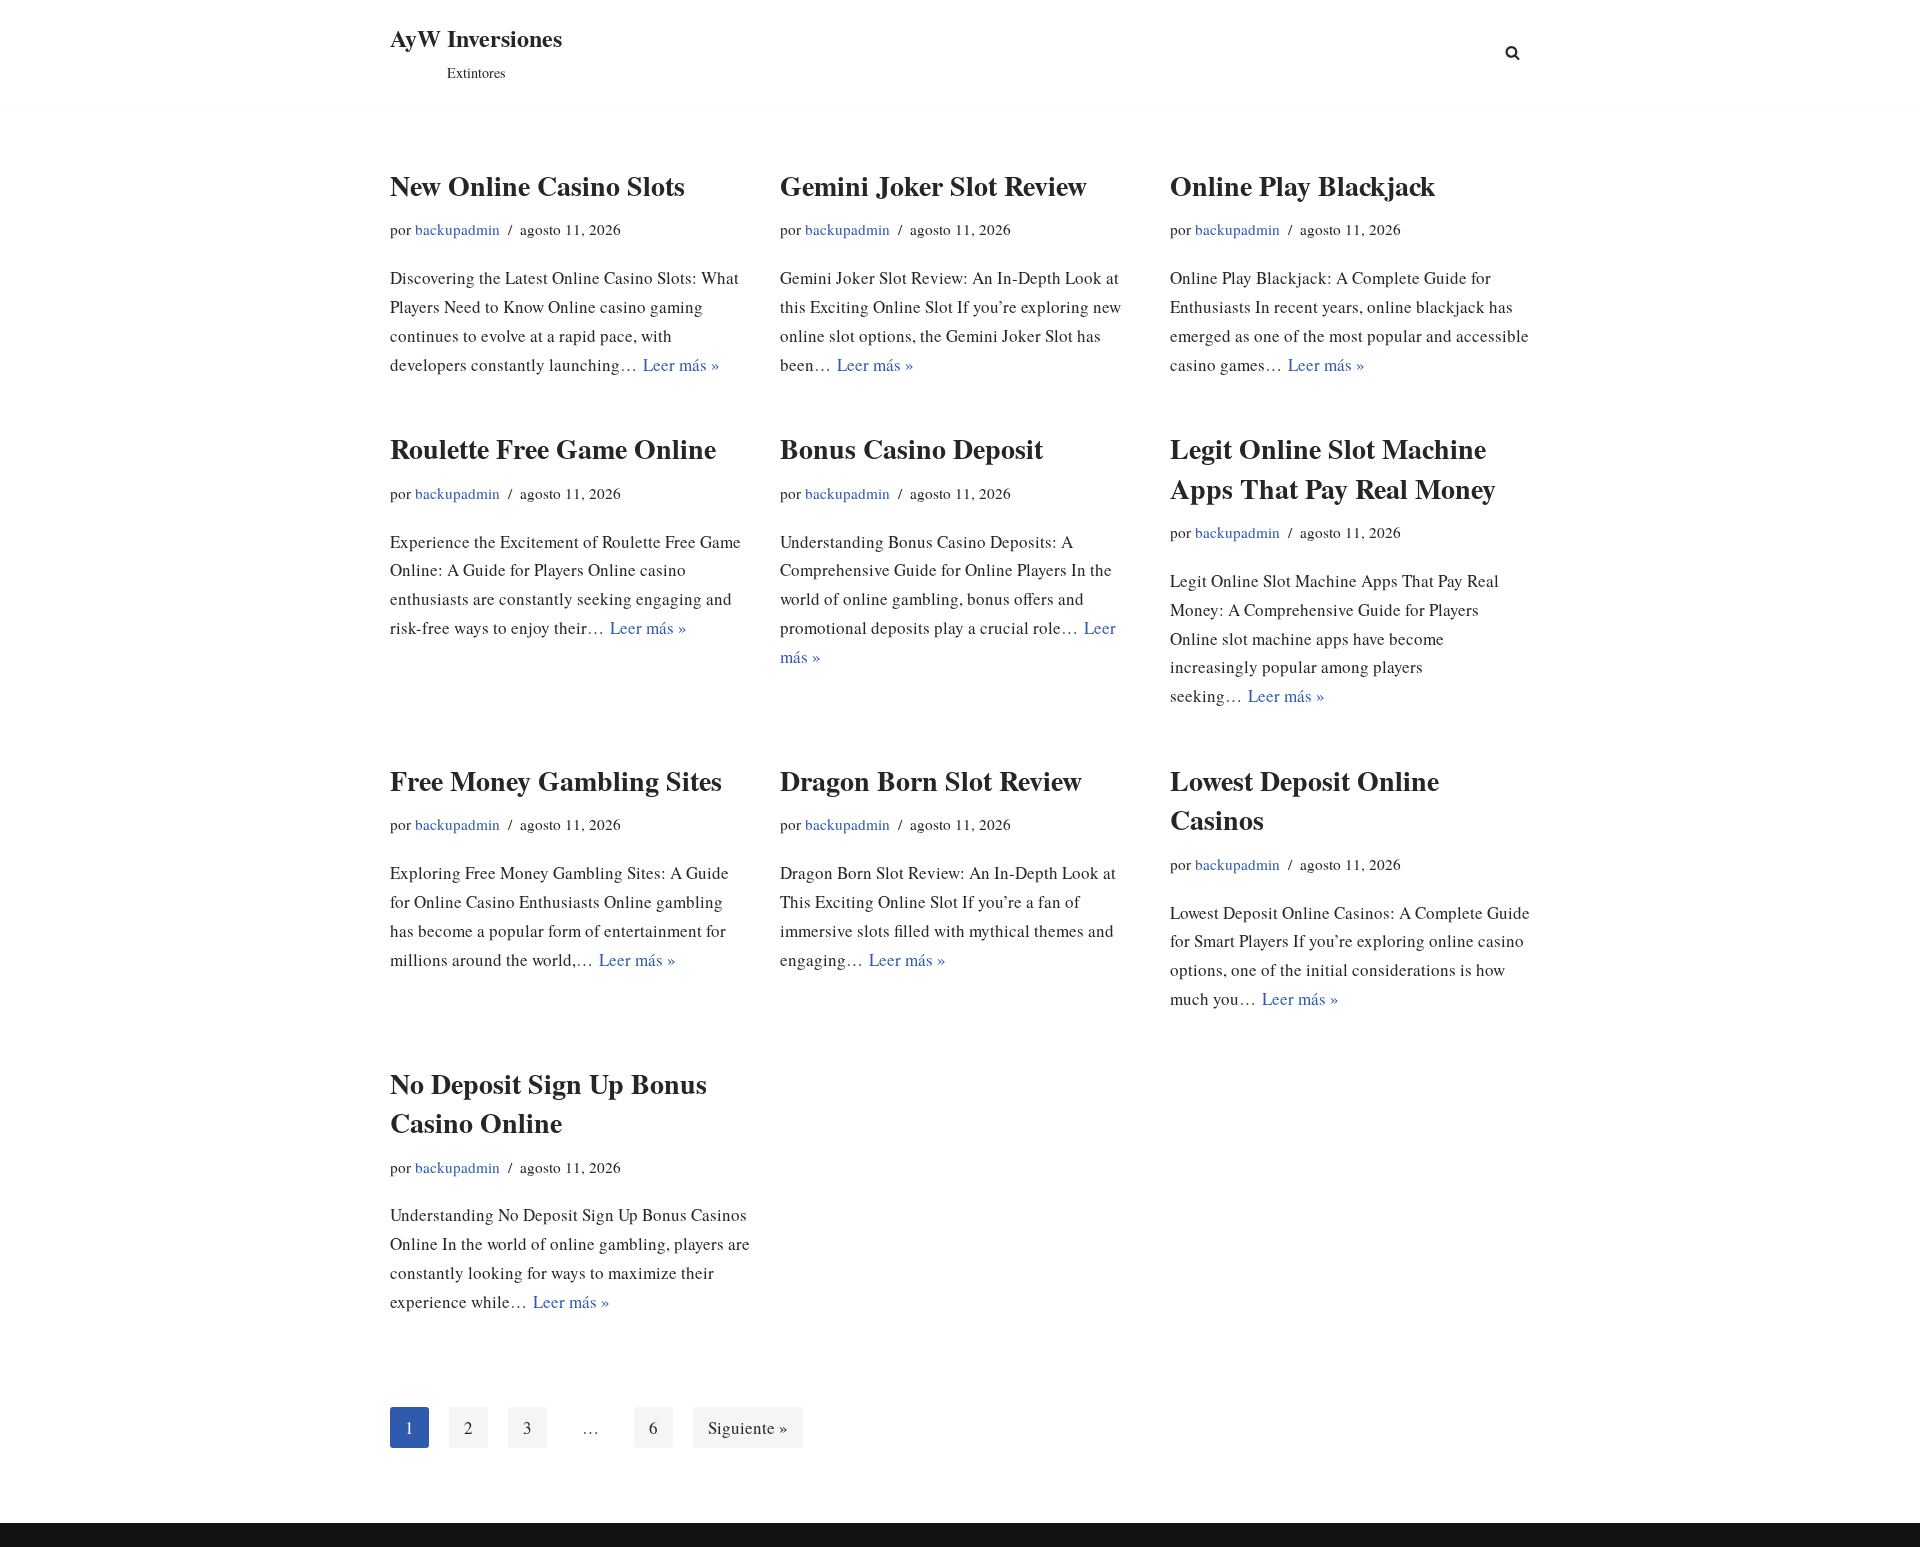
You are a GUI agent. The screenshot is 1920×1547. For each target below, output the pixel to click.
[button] (1512, 52)
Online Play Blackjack (1303, 185)
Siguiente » (748, 1427)
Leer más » (681, 364)
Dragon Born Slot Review (931, 780)
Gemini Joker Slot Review (933, 185)
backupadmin (457, 229)
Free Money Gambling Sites (556, 780)
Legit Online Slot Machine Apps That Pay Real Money (1333, 468)
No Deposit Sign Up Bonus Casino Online (548, 1103)
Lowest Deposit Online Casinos (1304, 800)
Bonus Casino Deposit (911, 448)
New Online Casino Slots (537, 185)
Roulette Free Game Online (553, 448)
